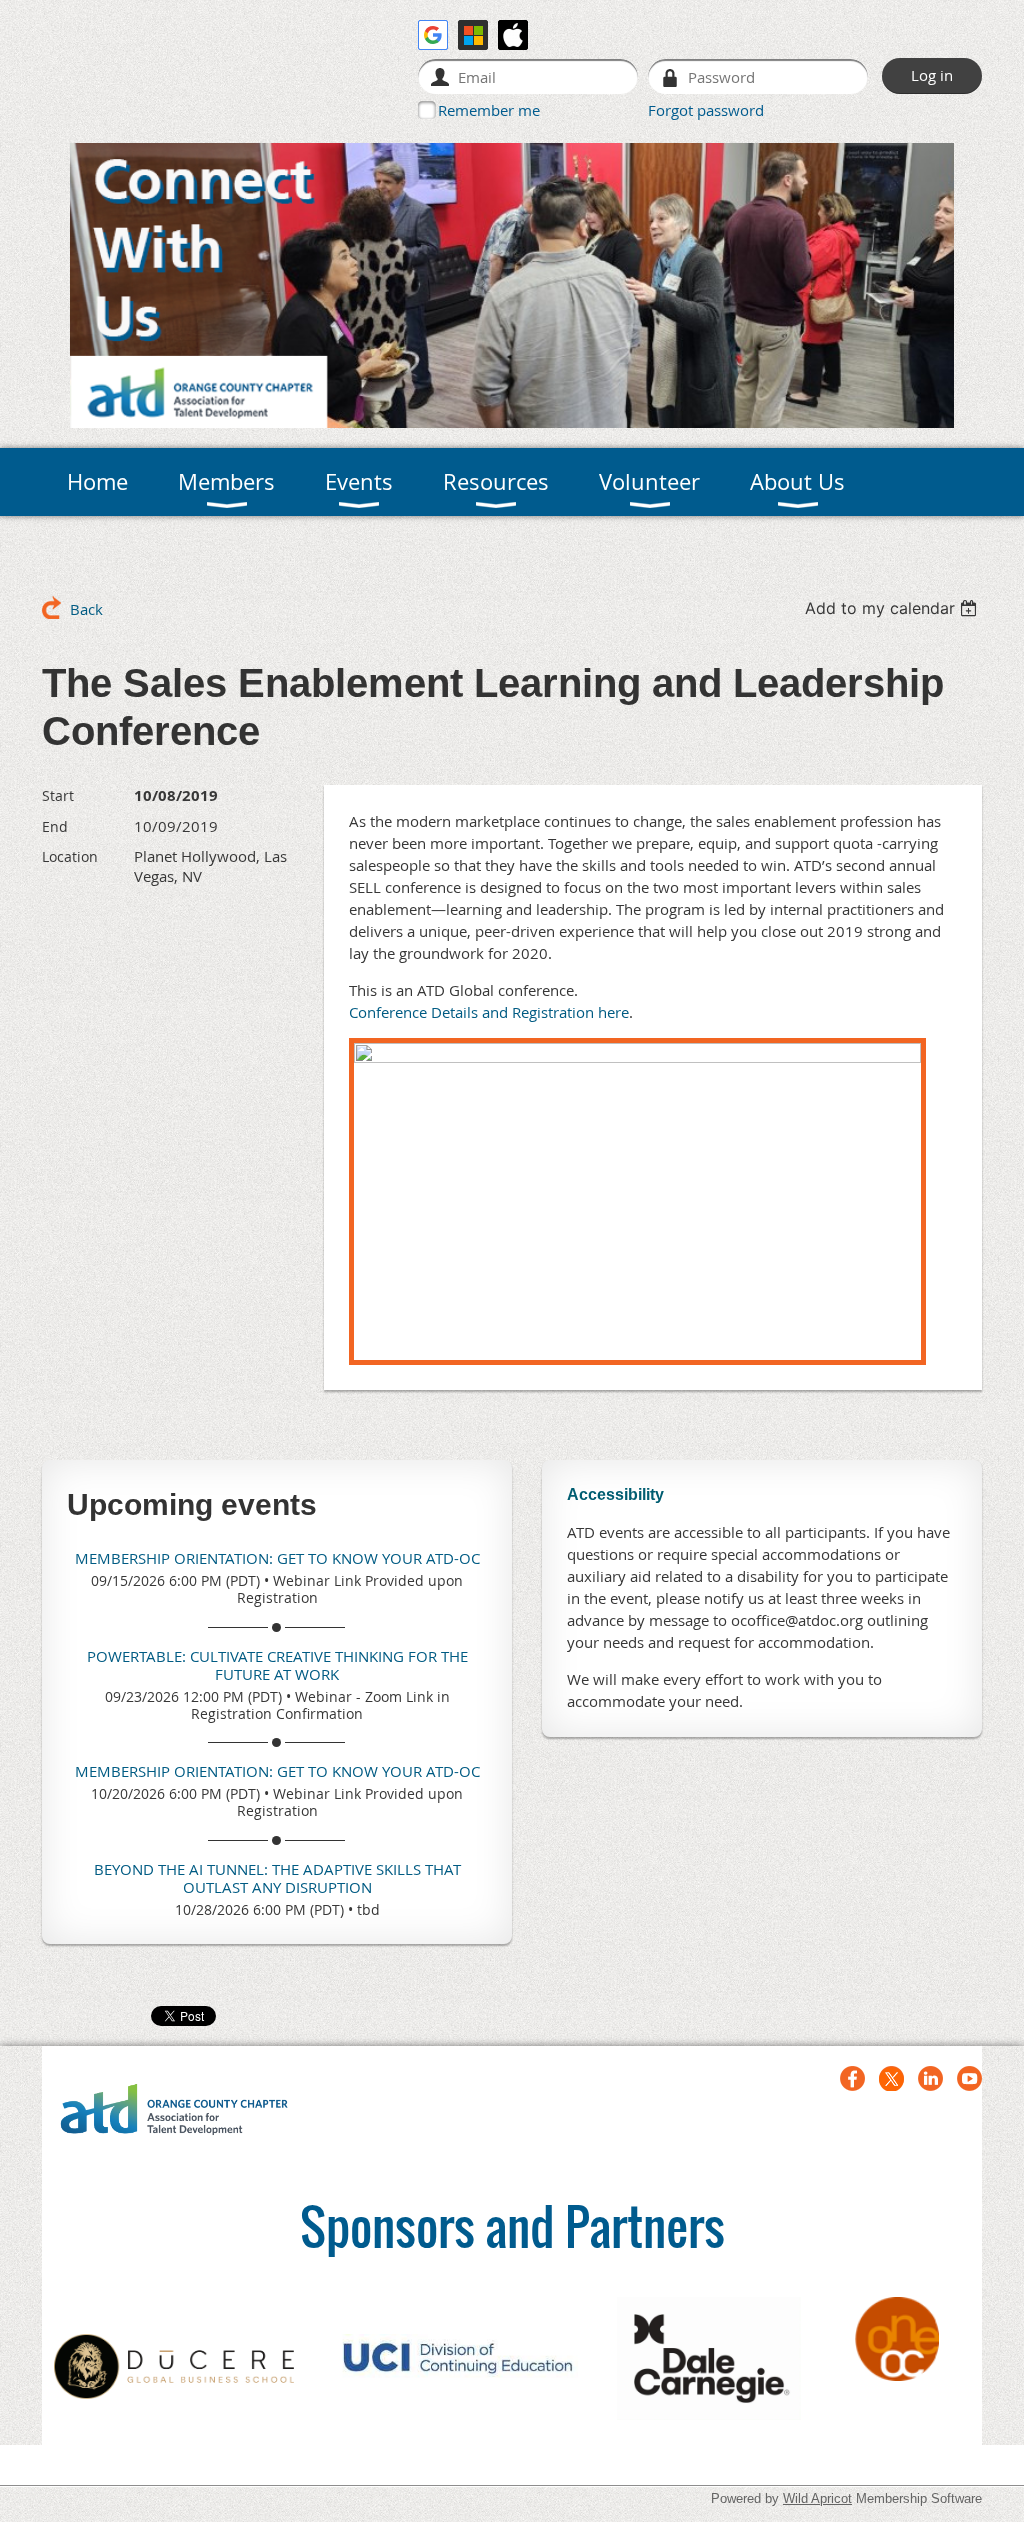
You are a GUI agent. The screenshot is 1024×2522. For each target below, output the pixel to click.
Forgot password (706, 110)
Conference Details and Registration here (489, 1012)
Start (58, 795)
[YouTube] (969, 2078)
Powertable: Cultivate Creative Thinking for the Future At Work (277, 1665)
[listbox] (893, 608)
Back (86, 609)
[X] (891, 2078)
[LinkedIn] (930, 2078)
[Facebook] (852, 2078)
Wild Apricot (817, 2498)
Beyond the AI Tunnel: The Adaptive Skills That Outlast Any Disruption (277, 1878)
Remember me (489, 110)
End (55, 826)
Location (70, 856)
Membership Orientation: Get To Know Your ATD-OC (277, 1558)
